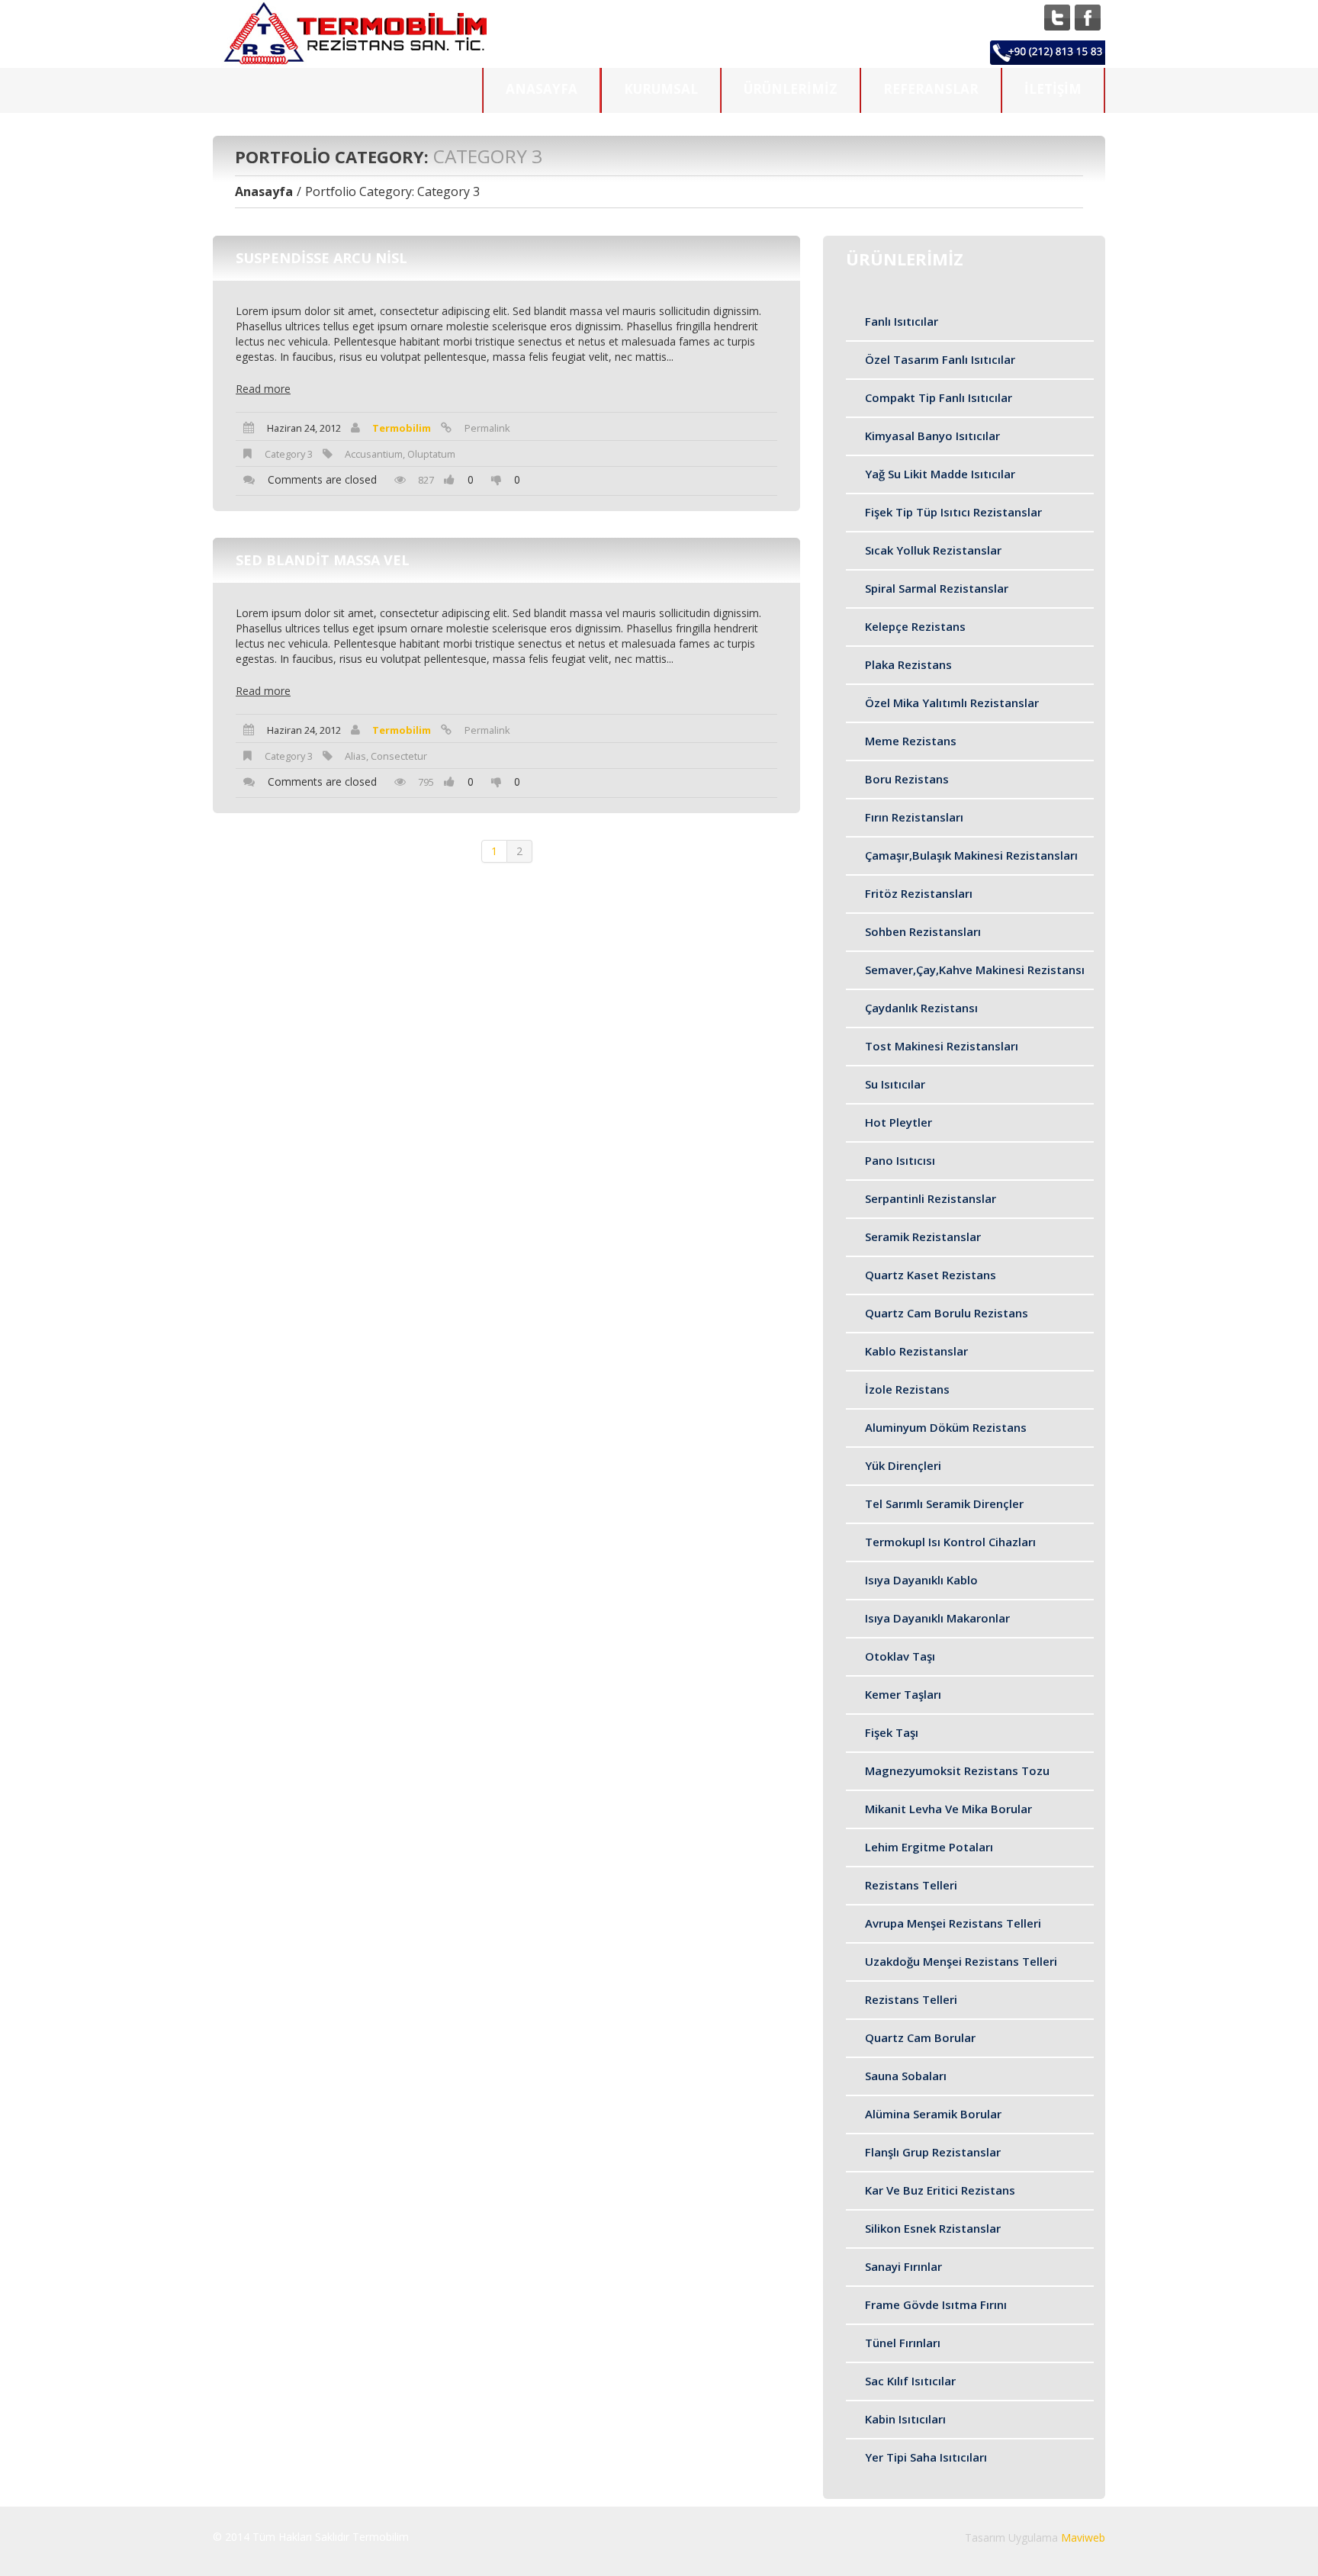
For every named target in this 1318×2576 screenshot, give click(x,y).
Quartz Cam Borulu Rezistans (947, 1313)
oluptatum (431, 454)
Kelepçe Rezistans (915, 626)
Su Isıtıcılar (895, 1084)
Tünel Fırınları (903, 2343)
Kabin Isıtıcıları (905, 2419)
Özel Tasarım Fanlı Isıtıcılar (940, 359)
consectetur (399, 756)
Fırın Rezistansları (914, 817)
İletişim (1053, 89)
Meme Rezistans (911, 741)
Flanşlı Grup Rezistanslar (933, 2152)
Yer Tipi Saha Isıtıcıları (926, 2457)
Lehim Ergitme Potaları (929, 1847)
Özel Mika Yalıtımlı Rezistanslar (952, 703)
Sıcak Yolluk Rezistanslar (933, 550)
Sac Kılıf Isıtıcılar (910, 2381)
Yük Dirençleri (903, 1465)
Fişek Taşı (892, 1732)
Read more (263, 389)
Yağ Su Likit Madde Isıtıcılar (940, 474)
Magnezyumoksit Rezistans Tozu (957, 1770)
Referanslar (931, 89)
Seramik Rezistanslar (923, 1237)
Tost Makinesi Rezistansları (942, 1046)
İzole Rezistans (907, 1389)
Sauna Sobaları (906, 2076)
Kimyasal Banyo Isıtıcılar (932, 436)
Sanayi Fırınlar (903, 2266)
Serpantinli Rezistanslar (931, 1198)
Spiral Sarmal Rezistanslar (937, 588)
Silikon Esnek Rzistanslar (933, 2228)
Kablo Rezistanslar (916, 1351)
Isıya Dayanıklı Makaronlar (937, 1618)
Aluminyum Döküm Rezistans (946, 1427)
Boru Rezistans (907, 779)
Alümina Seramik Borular (933, 2114)
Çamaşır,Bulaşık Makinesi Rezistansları (971, 855)
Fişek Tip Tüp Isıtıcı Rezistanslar (953, 512)
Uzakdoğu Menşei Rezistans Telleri (961, 1961)
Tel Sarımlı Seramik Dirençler (944, 1503)
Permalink (487, 428)
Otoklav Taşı (900, 1656)
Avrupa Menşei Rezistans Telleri (953, 1923)
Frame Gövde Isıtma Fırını (936, 2304)
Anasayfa (542, 89)
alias (355, 756)
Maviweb (1083, 2537)
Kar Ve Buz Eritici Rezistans (940, 2190)
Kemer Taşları (903, 1694)
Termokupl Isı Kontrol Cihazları (950, 1542)
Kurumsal (661, 89)
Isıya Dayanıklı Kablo (921, 1580)
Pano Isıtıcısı (900, 1160)
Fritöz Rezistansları (919, 893)
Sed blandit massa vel (323, 560)
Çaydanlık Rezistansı (921, 1008)
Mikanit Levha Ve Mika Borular (948, 1809)
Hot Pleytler (898, 1122)
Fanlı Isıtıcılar (902, 321)
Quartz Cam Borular (920, 2037)
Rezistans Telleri (911, 1885)
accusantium (374, 454)
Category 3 (289, 454)
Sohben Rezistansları (923, 931)
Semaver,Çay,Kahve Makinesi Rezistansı (975, 970)
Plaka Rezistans (908, 664)
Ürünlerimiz (791, 89)
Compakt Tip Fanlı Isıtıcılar (939, 397)
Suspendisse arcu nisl (321, 258)
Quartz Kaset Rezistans (931, 1275)
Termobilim (402, 428)
